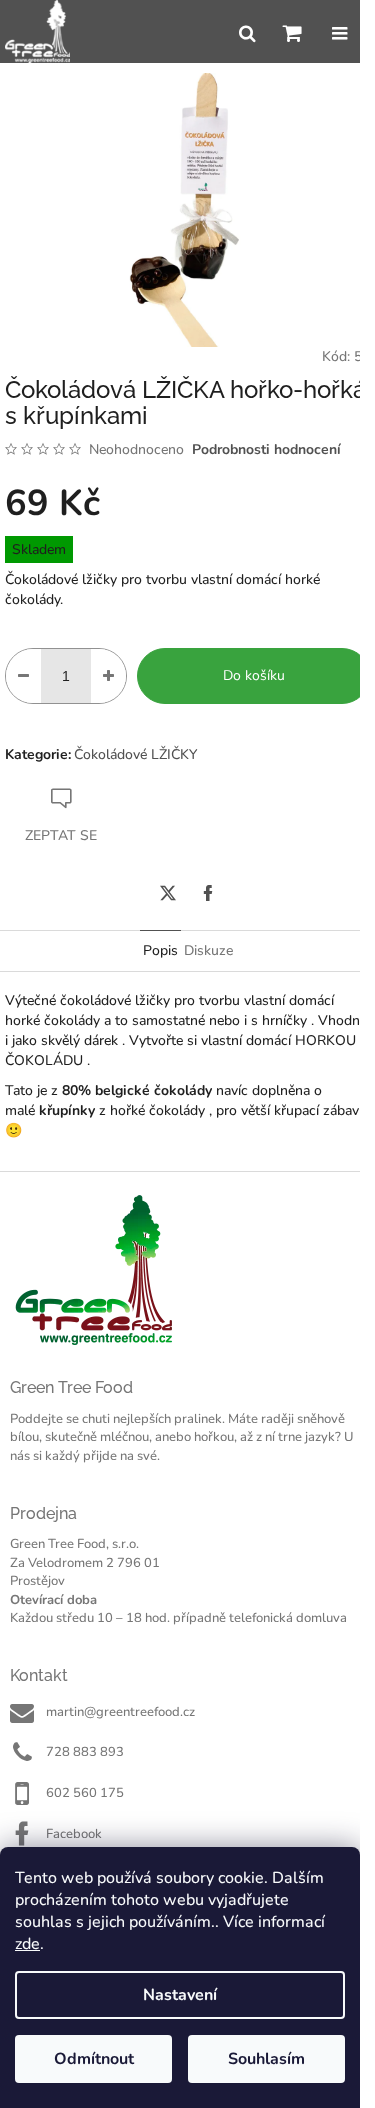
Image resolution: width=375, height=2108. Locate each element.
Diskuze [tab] (208, 950)
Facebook (74, 1834)
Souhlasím (266, 2059)
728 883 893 (85, 1752)
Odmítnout (94, 2059)
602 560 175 (85, 1793)
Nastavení (180, 1995)
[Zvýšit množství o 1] (108, 676)
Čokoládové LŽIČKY (135, 754)
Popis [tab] (160, 950)
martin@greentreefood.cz (120, 1712)
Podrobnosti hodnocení (266, 449)
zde (27, 1944)
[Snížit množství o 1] (23, 676)
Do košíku (254, 675)
